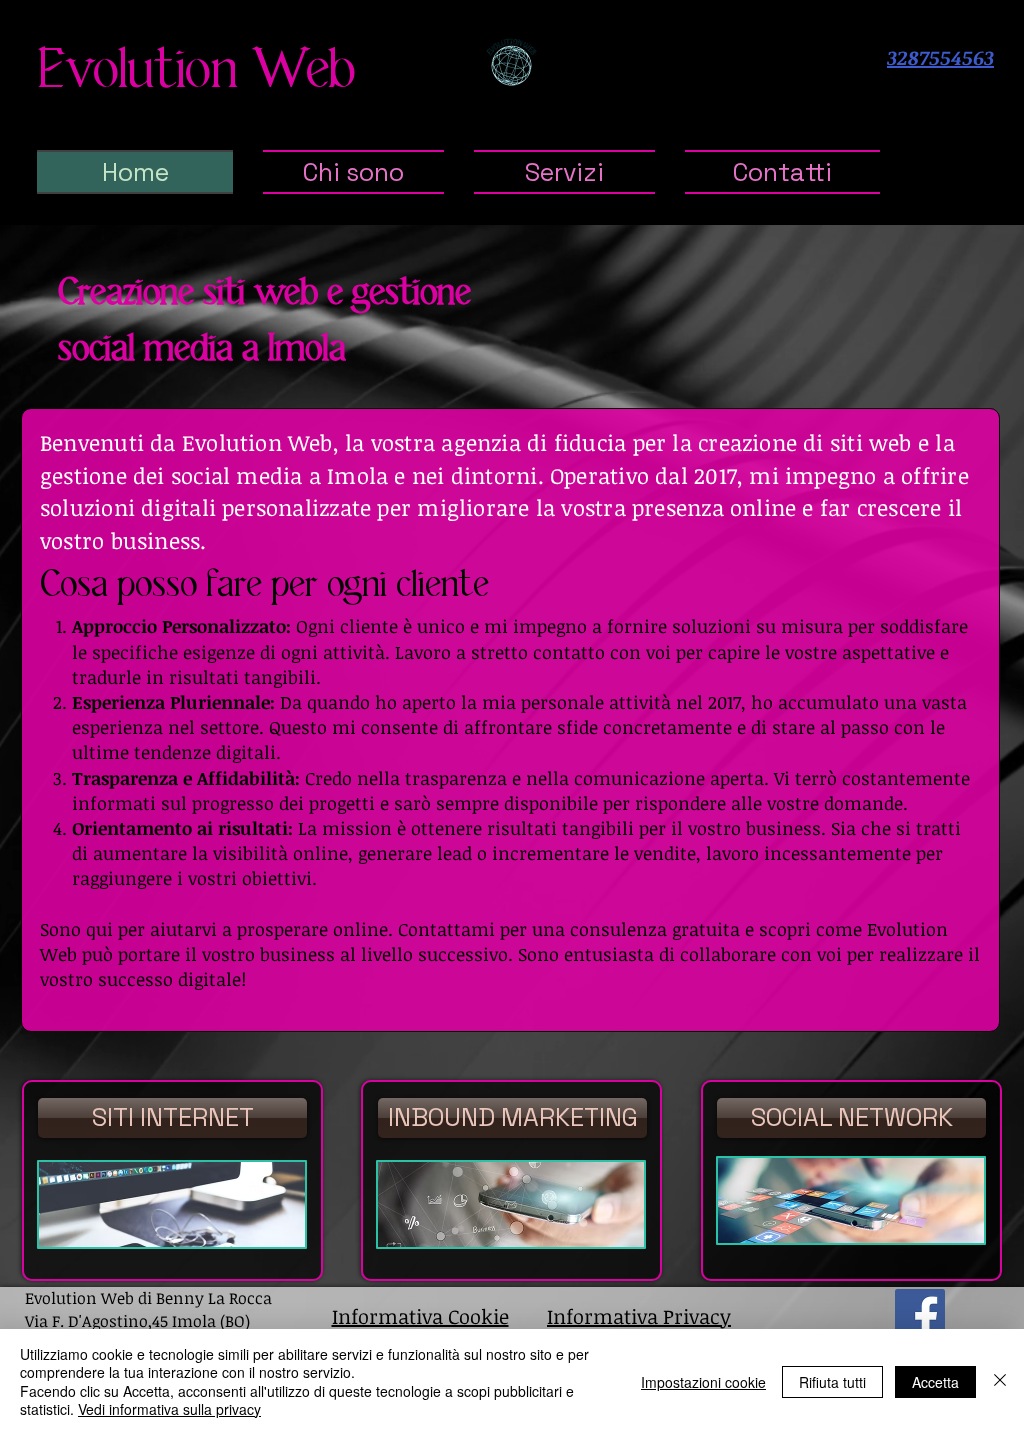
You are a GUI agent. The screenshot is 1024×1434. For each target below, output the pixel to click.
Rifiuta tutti (832, 1382)
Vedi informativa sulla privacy (169, 1409)
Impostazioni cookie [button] (703, 1382)
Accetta (935, 1382)
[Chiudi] (1000, 1381)
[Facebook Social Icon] (920, 1314)
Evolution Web (196, 71)
